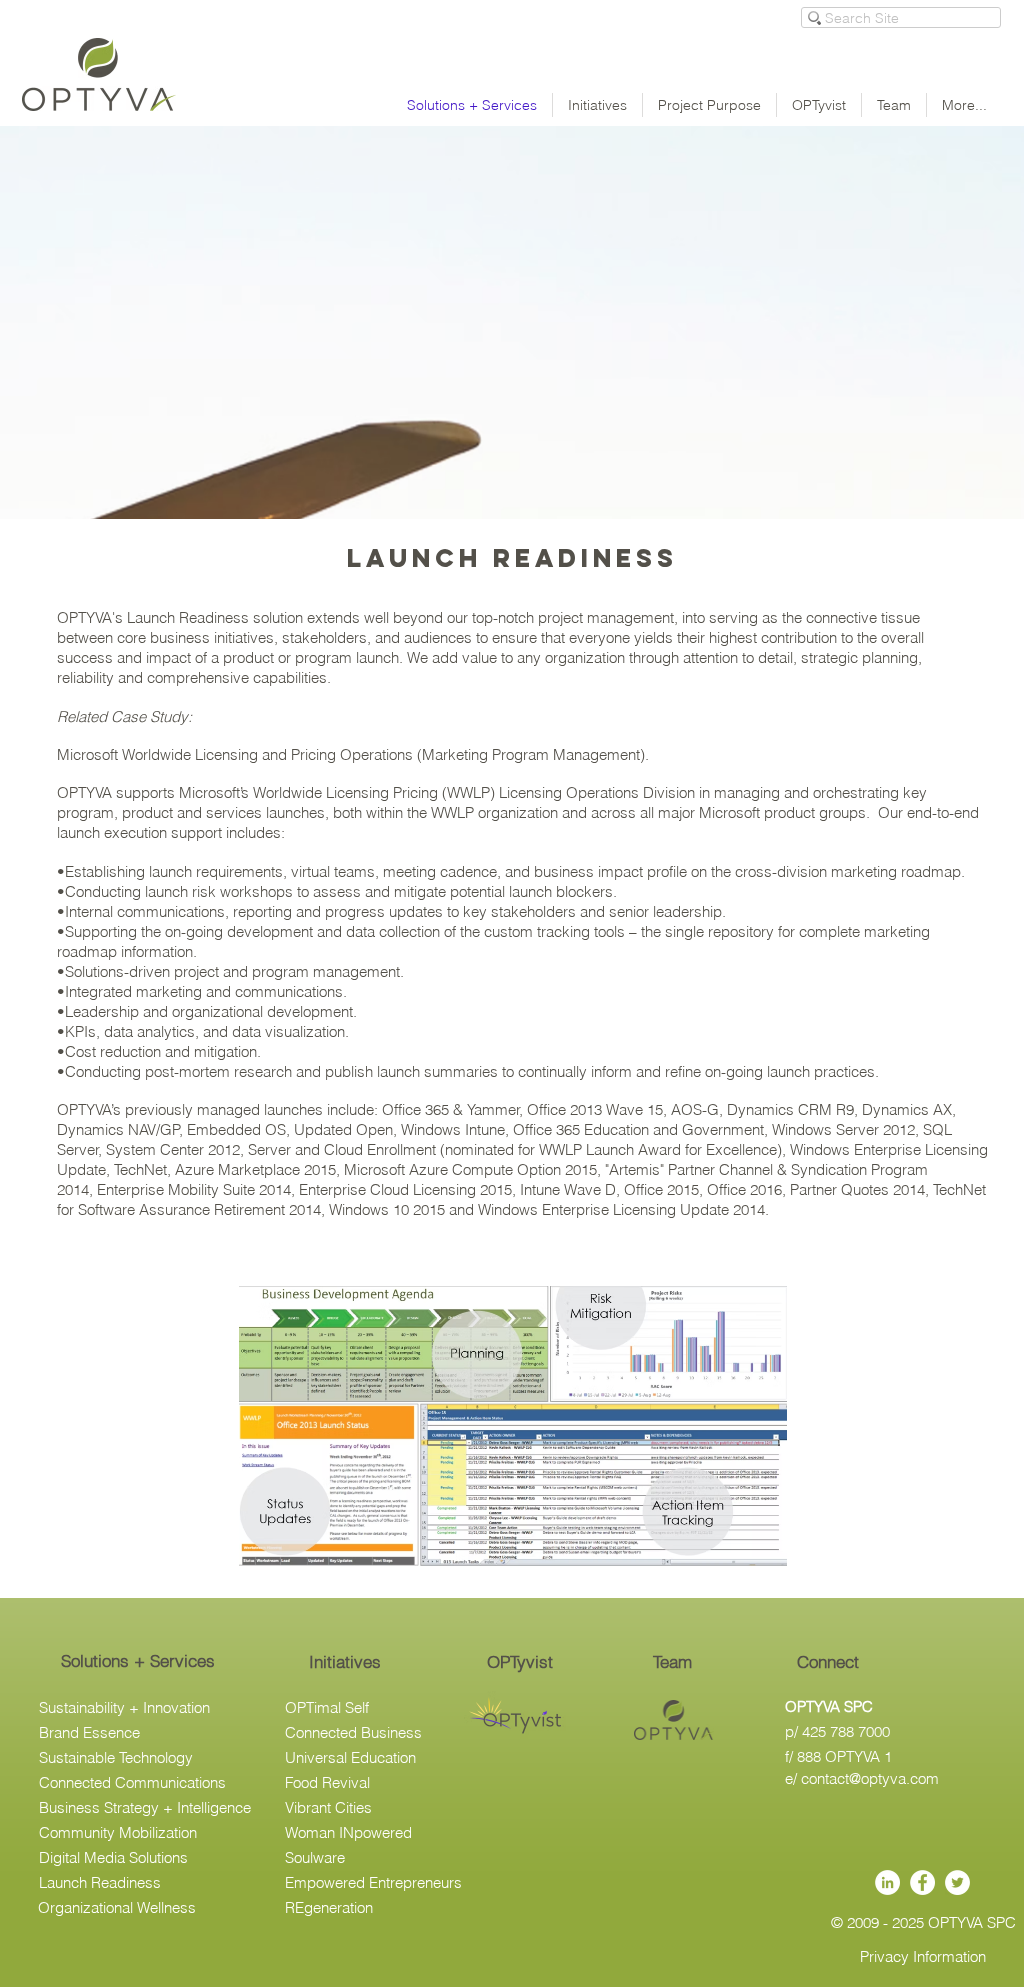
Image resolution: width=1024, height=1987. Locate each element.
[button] (520, 1662)
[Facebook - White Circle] (922, 1882)
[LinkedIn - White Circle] (887, 1882)
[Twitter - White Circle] (957, 1882)
